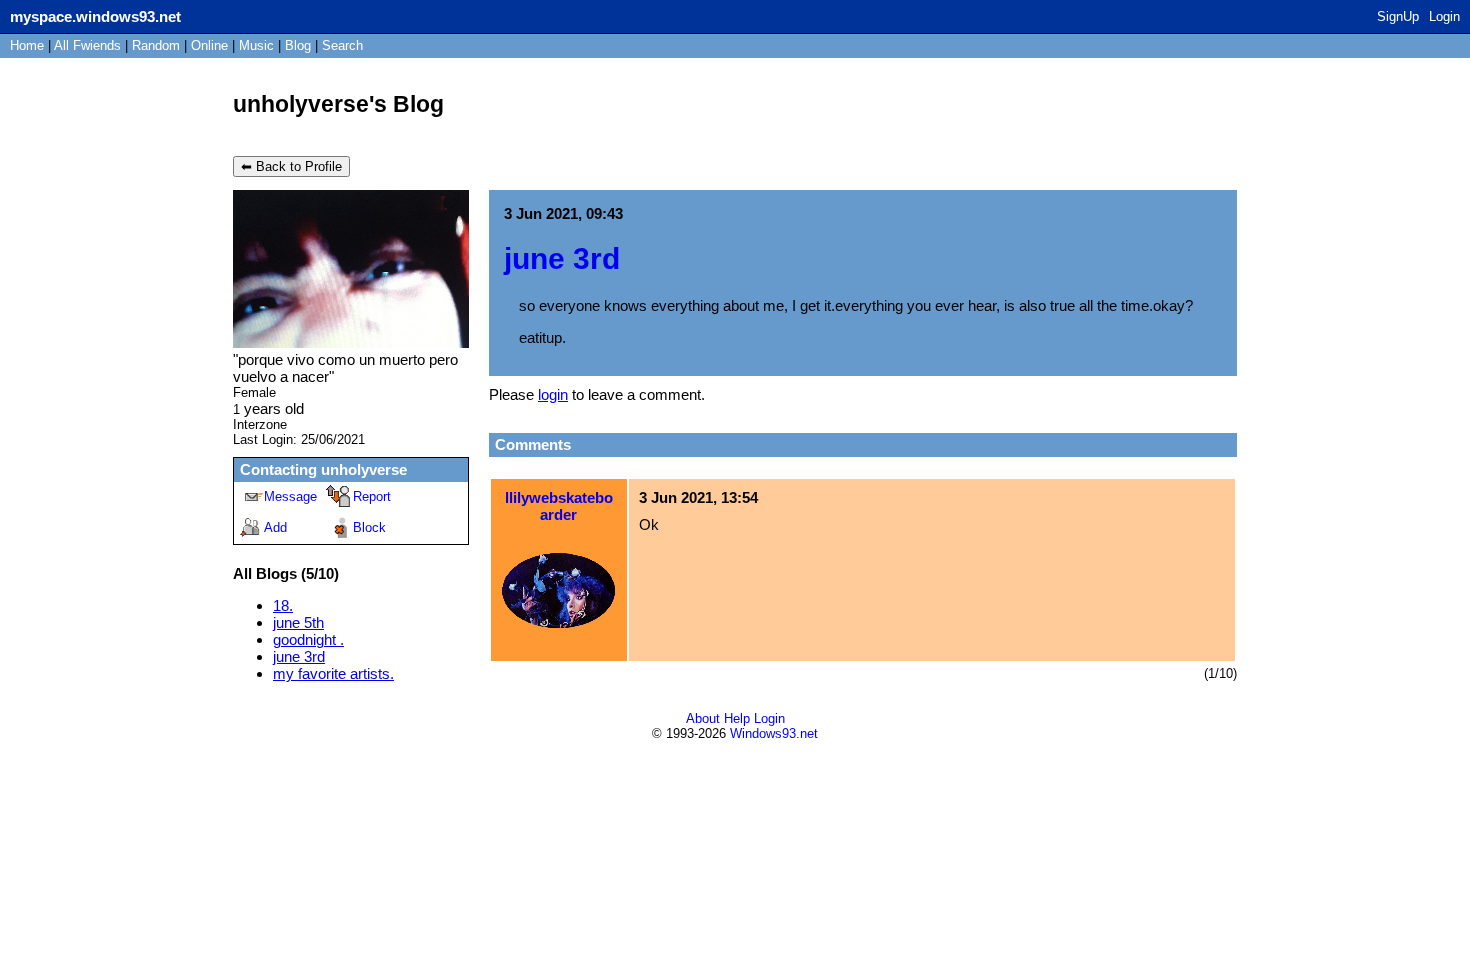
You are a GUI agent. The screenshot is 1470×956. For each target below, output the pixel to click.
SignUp (1398, 16)
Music (256, 45)
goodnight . (308, 639)
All (87, 45)
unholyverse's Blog (338, 104)
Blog (298, 45)
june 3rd (299, 656)
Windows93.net (774, 733)
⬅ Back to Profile (291, 166)
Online (209, 45)
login (553, 394)
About (703, 718)
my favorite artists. (333, 673)
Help (737, 718)
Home (27, 45)
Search (342, 45)
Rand (156, 45)
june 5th (298, 622)
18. (283, 605)
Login (1444, 16)
